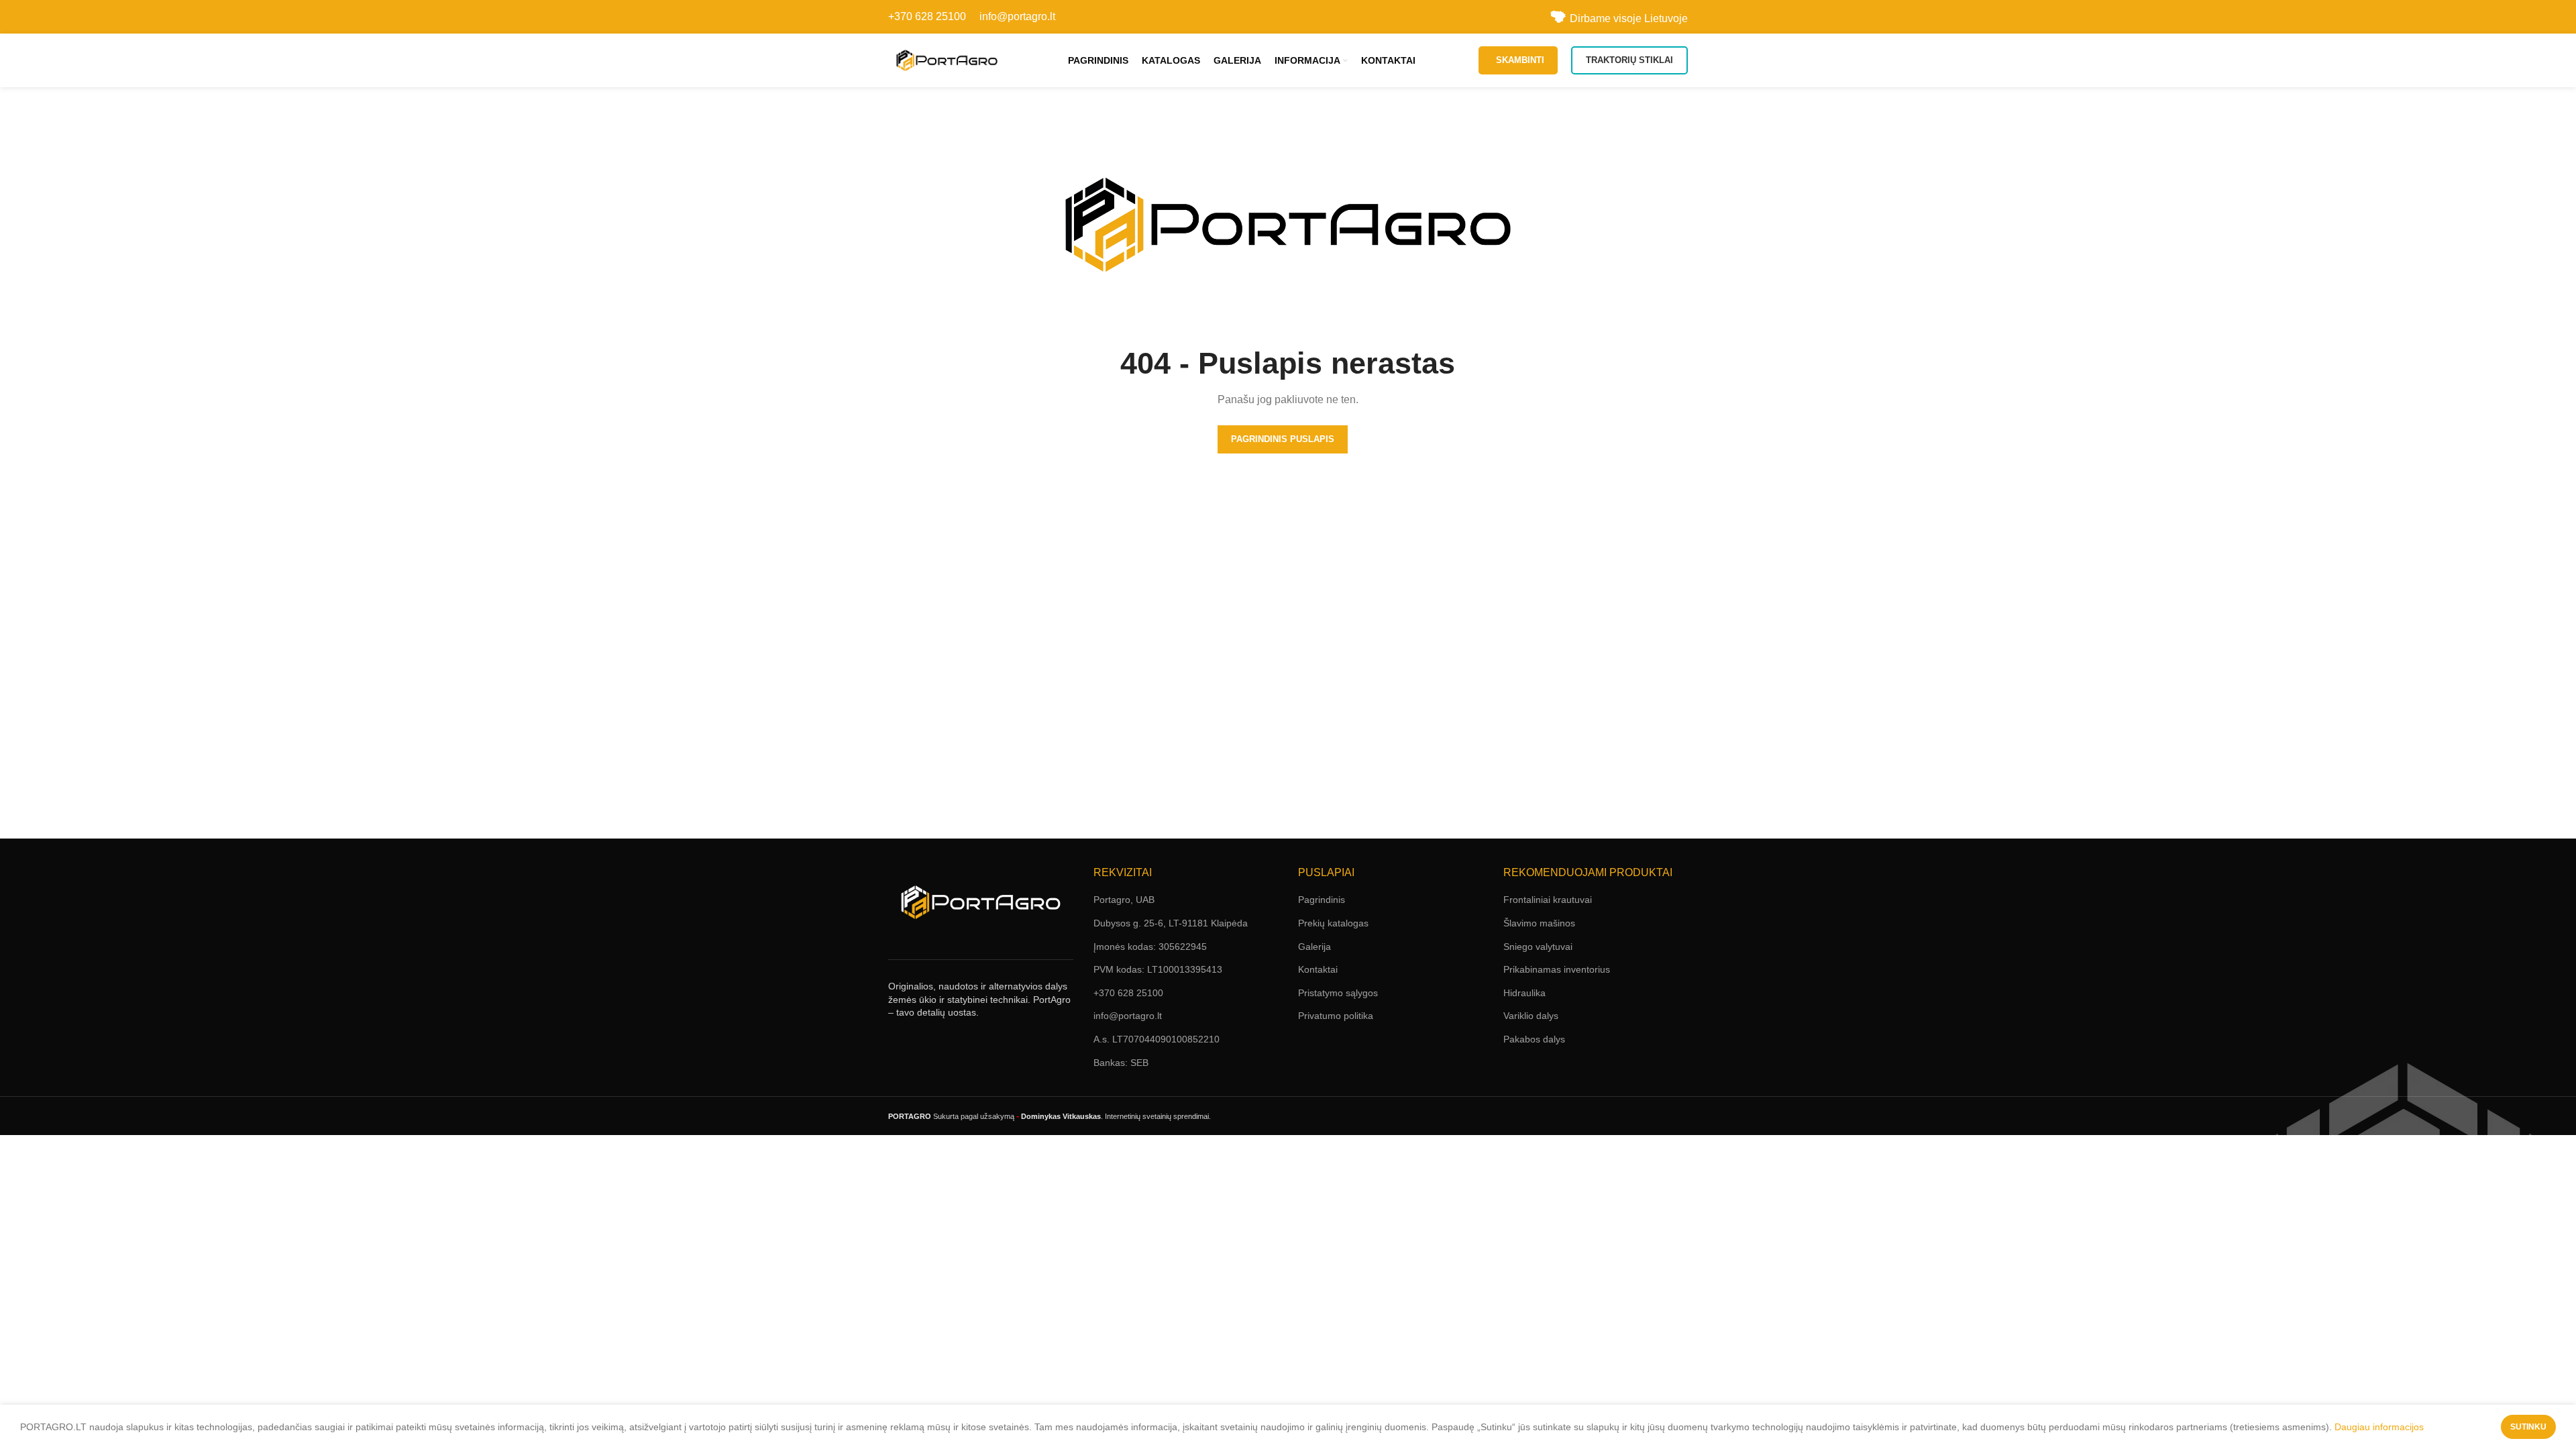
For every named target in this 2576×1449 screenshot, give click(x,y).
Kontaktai (1318, 969)
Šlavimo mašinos (1539, 923)
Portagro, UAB (1124, 900)
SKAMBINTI (1520, 60)
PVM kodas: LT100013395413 (1158, 969)
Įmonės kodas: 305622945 (1150, 947)
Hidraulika (1524, 993)
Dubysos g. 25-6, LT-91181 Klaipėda (1171, 923)
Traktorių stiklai (1629, 60)
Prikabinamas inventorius (1557, 969)
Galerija (1314, 947)
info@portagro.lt (1017, 16)
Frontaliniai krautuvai (1548, 900)
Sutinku (2528, 1427)
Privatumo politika (1336, 1016)
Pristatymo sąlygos (1338, 993)
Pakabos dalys (1534, 1039)
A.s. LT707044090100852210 (1157, 1039)
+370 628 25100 (927, 16)
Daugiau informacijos (2379, 1427)
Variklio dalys (1531, 1016)
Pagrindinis (1322, 900)
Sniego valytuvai (1538, 947)
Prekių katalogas (1333, 923)
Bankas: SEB (1121, 1063)
